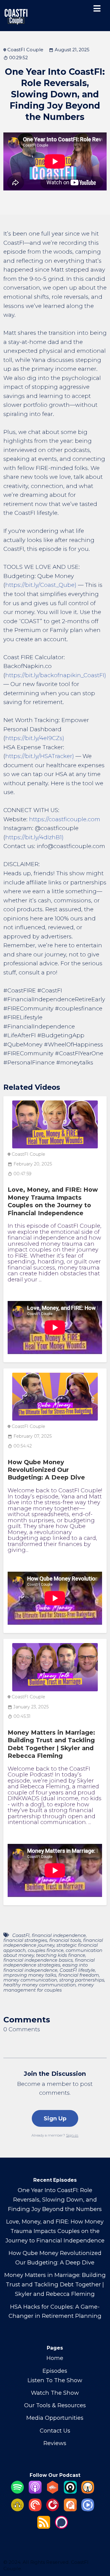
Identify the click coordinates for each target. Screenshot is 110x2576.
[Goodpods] (17, 2509)
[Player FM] (53, 2509)
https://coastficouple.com (65, 819)
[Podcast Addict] (70, 2509)
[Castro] (70, 2492)
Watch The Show (55, 2393)
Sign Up (55, 2118)
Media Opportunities (55, 2418)
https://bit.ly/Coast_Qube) (41, 585)
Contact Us (55, 2431)
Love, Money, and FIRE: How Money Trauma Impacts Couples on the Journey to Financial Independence (53, 1201)
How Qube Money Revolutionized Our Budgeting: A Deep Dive (46, 1470)
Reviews (55, 2443)
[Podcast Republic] (88, 2509)
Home (55, 2358)
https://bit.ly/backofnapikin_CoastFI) (56, 675)
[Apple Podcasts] (35, 2492)
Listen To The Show (55, 2380)
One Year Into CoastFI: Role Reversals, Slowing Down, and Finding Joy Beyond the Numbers (55, 2200)
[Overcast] (88, 2492)
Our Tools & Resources (55, 2405)
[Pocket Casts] (35, 2509)
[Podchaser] (61, 2527)
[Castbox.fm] (53, 2492)
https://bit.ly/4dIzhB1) (34, 837)
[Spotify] (17, 2492)
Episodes (55, 2371)
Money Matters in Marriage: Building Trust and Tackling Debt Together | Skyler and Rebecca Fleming (51, 1744)
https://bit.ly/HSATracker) (40, 756)
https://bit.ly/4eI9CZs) (35, 738)
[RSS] (44, 2527)
